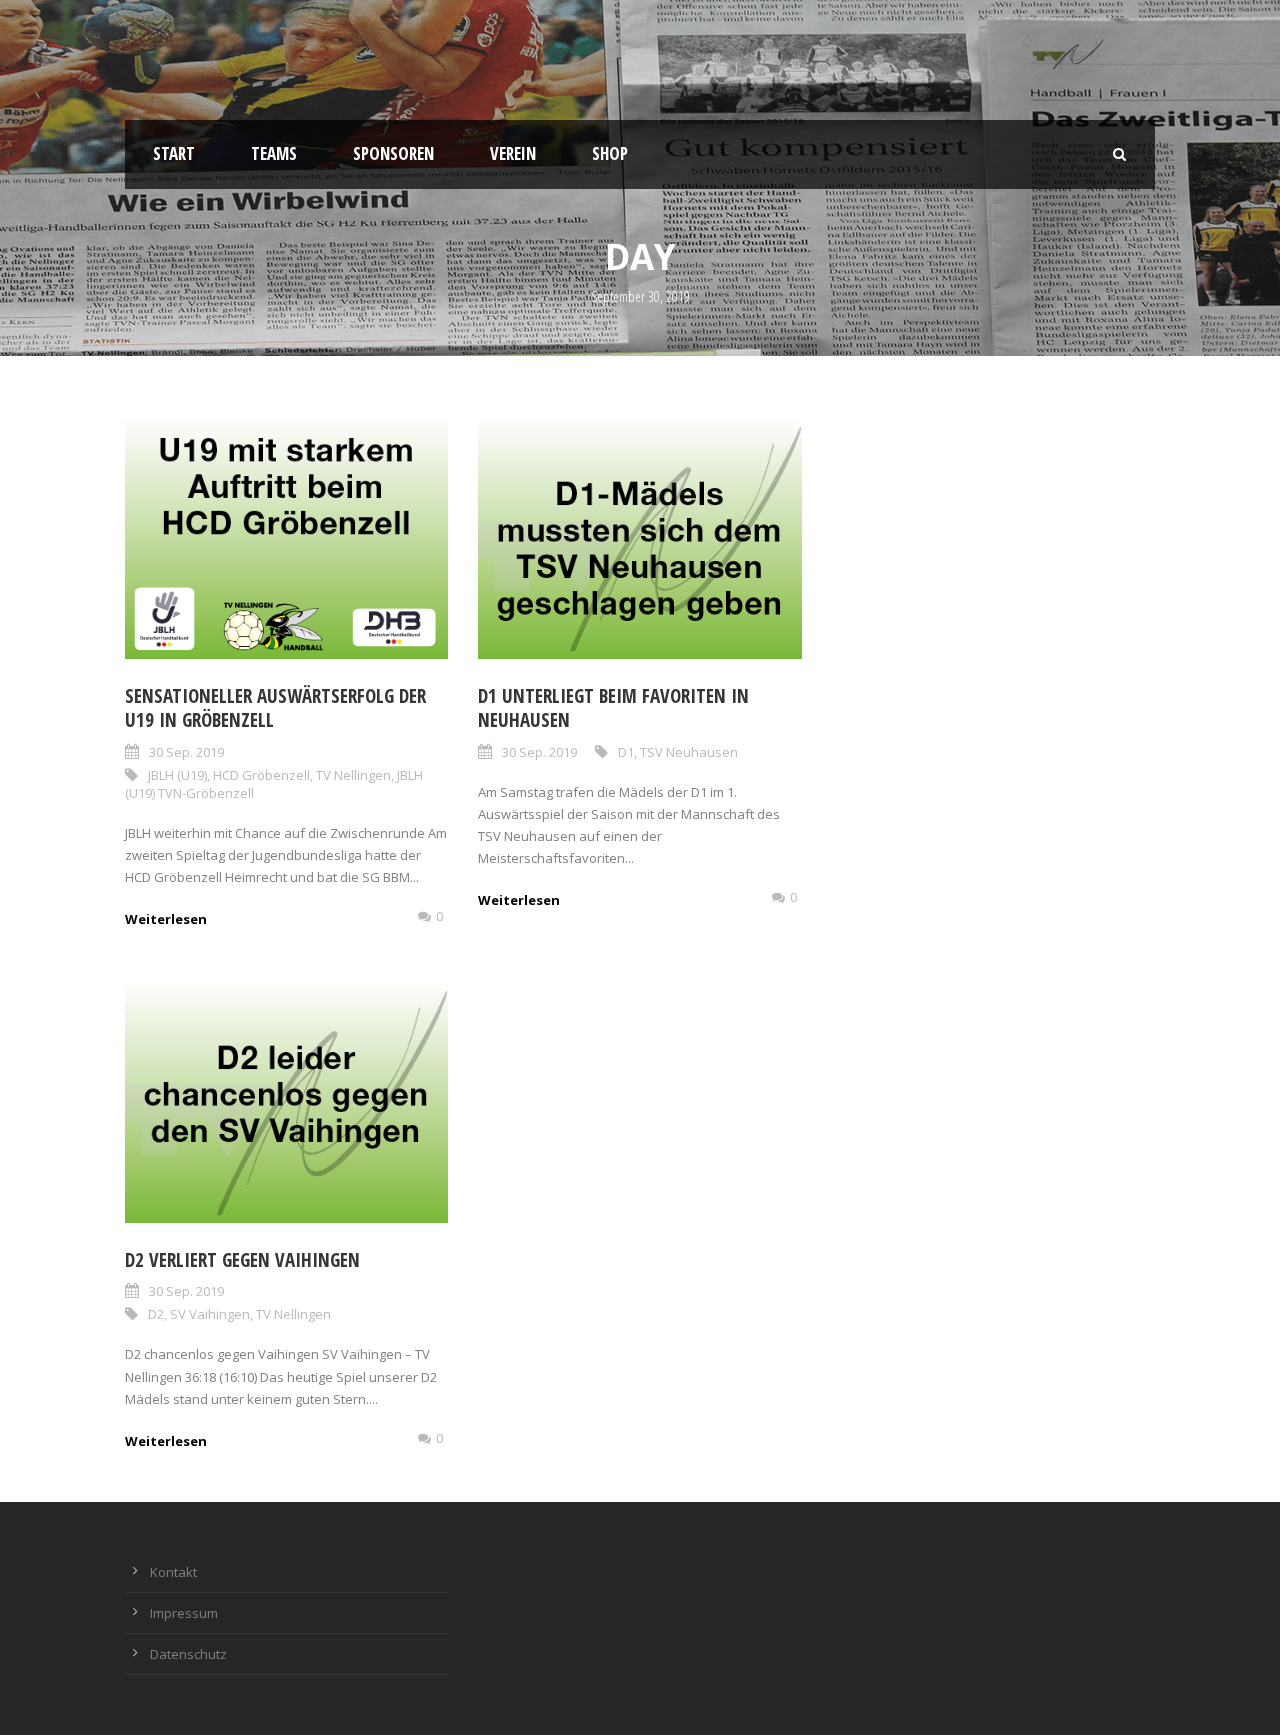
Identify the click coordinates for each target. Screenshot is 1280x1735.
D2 (156, 1314)
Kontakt (173, 1572)
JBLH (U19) (177, 775)
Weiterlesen (166, 919)
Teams (274, 153)
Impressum (184, 1613)
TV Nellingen (353, 775)
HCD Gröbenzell (261, 775)
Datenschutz (188, 1654)
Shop (610, 153)
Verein (513, 153)
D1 (626, 752)
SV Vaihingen (210, 1314)
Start (174, 153)
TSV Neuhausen (689, 752)
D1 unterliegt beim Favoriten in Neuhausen (613, 708)
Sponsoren (393, 153)
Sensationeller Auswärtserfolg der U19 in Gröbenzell (275, 708)
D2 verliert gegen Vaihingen (242, 1260)
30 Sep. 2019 (186, 752)
